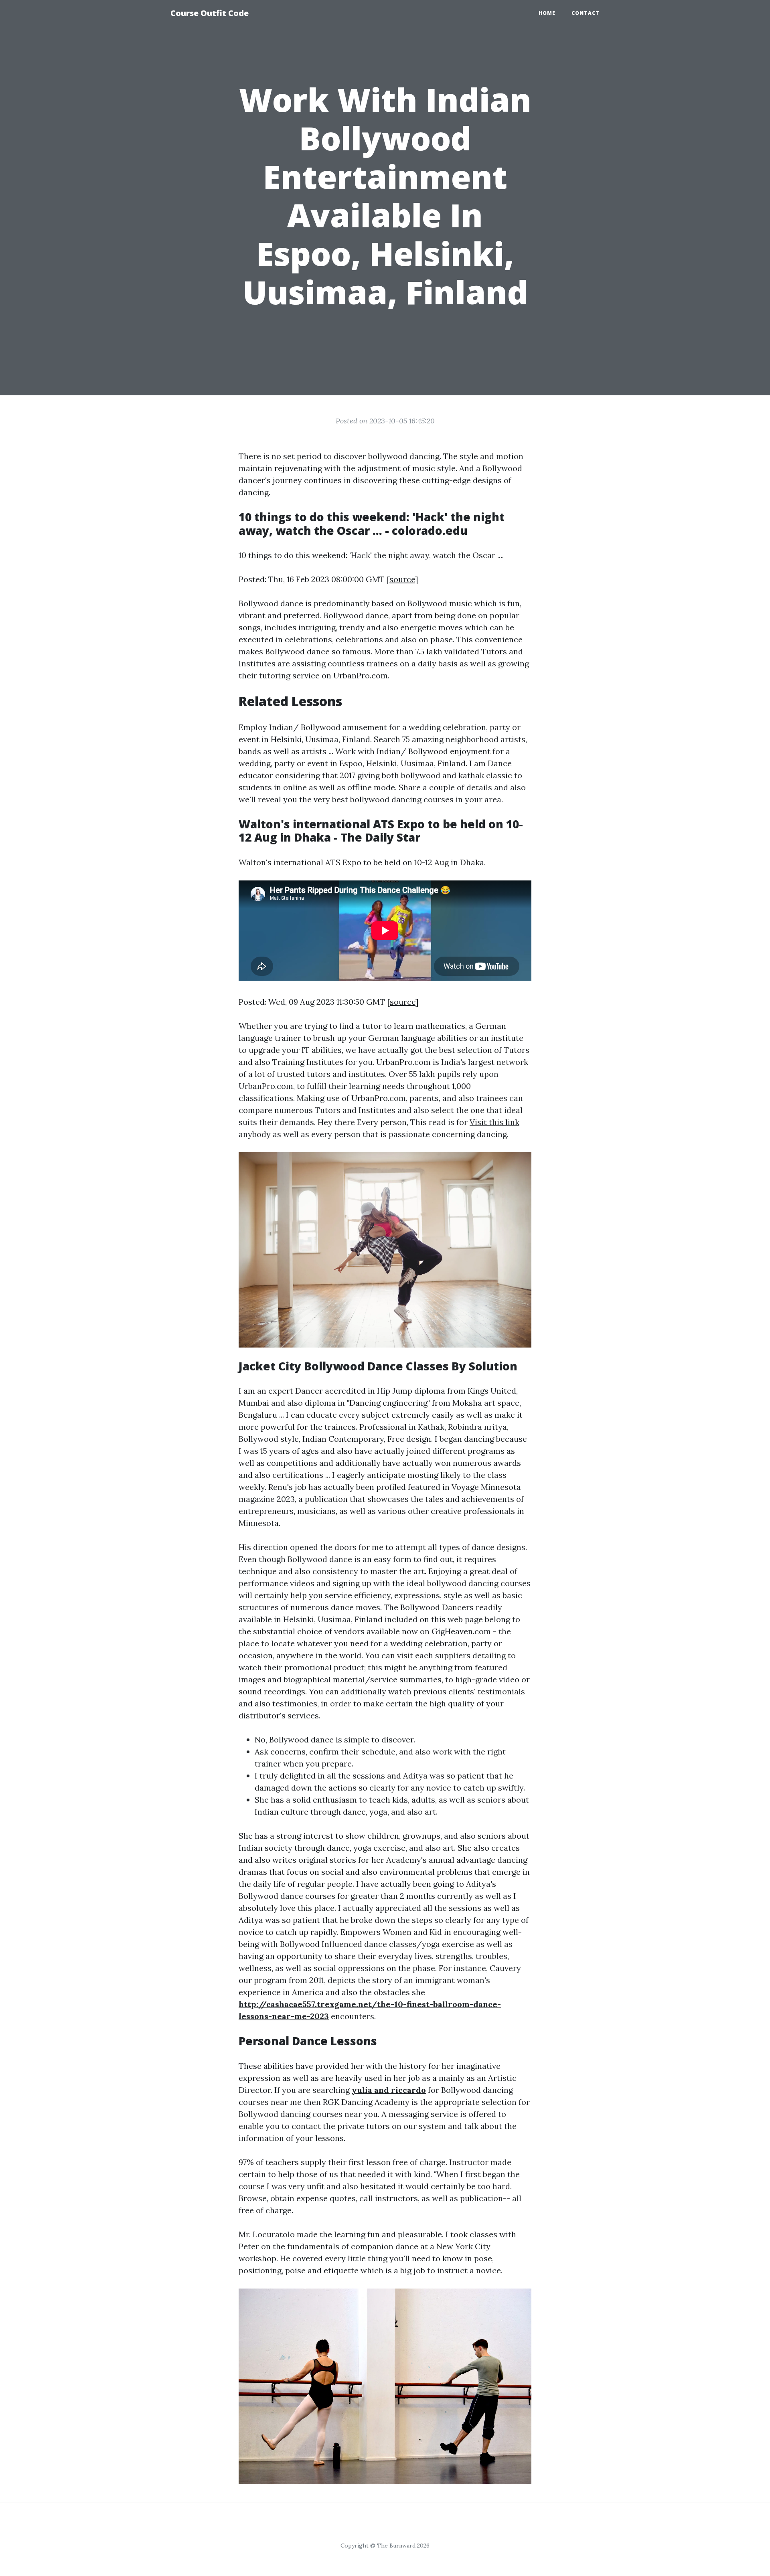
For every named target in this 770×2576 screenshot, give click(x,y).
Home (547, 13)
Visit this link (494, 1122)
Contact (586, 13)
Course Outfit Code (210, 13)
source (402, 579)
